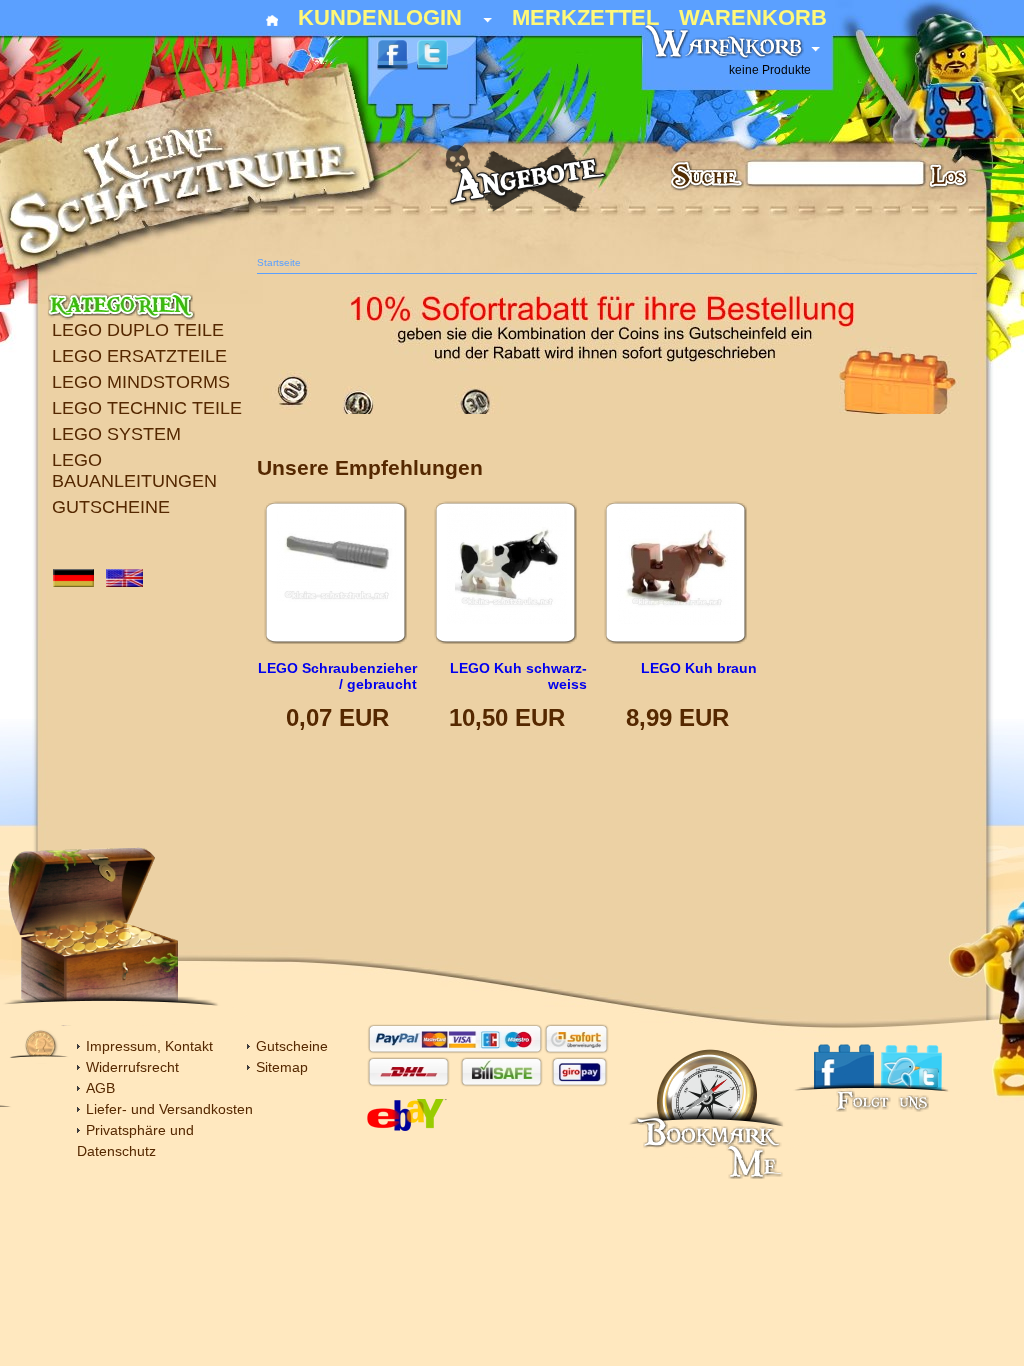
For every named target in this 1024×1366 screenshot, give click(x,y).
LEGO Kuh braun (699, 668)
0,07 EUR (337, 717)
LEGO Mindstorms (141, 382)
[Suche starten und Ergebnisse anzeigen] (950, 179)
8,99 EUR (677, 717)
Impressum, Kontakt (149, 1046)
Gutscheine (111, 507)
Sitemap (282, 1067)
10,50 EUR (507, 717)
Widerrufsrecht (132, 1067)
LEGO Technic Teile (147, 408)
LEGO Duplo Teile (138, 330)
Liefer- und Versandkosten (169, 1109)
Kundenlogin (395, 19)
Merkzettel (585, 19)
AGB (100, 1088)
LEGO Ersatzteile (139, 356)
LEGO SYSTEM (116, 434)
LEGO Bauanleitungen (134, 470)
